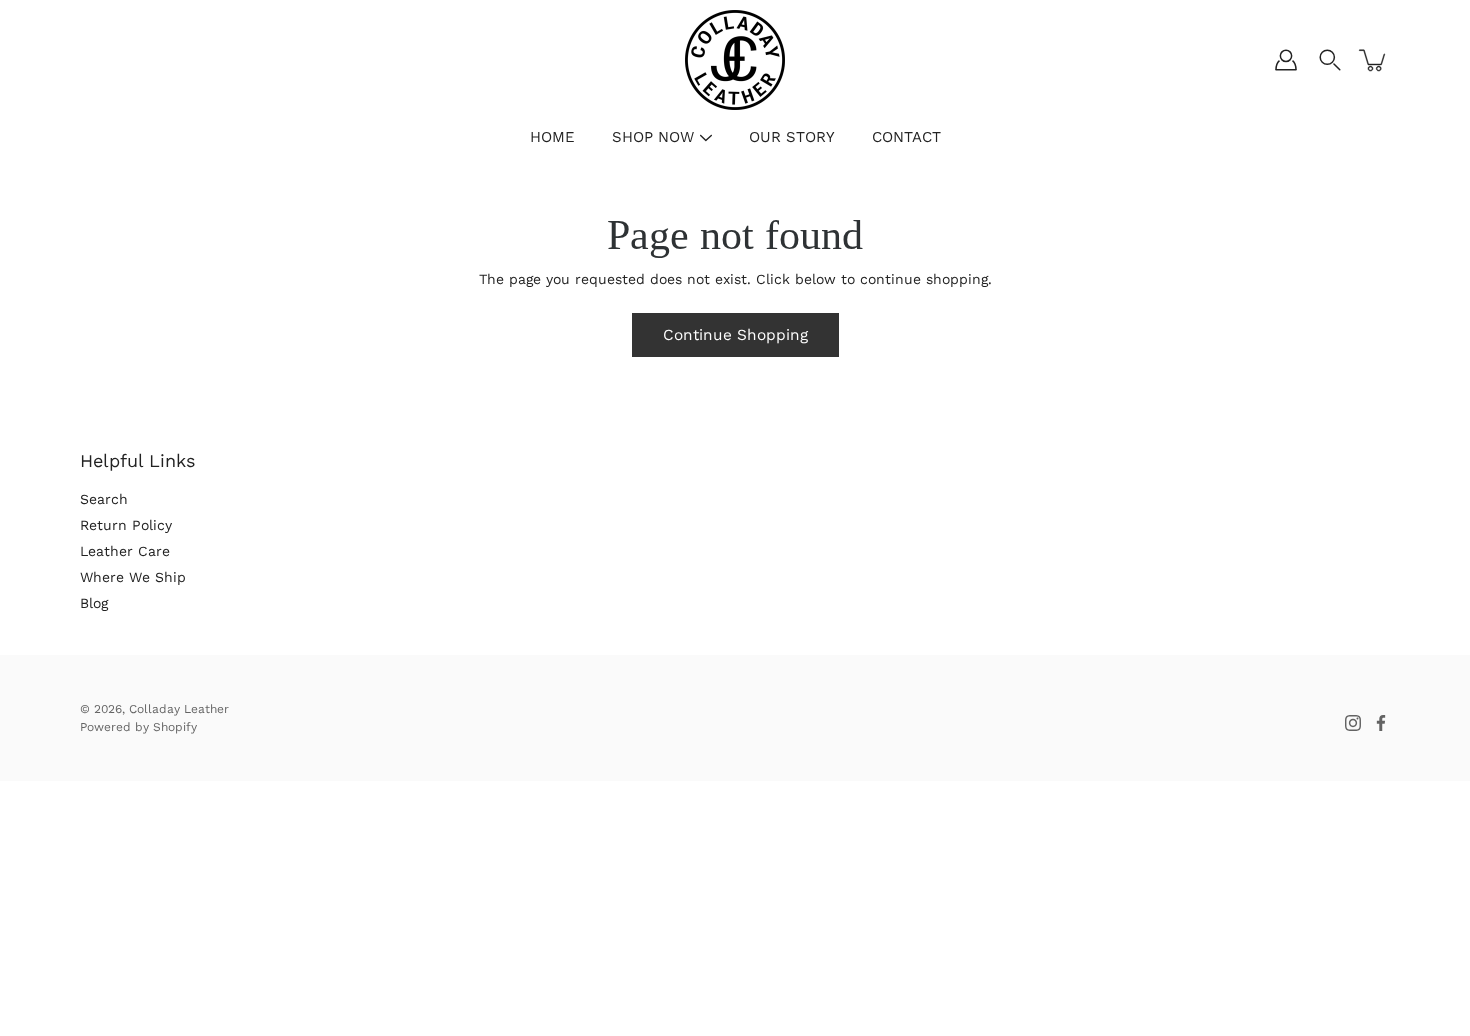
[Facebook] (1381, 723)
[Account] (1286, 60)
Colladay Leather (179, 709)
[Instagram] (1353, 723)
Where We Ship (133, 577)
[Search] (1330, 60)
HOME (552, 137)
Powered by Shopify (138, 727)
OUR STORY (792, 137)
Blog (94, 603)
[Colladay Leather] (735, 60)
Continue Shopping (735, 335)
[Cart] (1374, 60)
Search (104, 499)
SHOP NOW (653, 137)
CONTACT (906, 137)
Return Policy (126, 525)
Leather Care (125, 551)
